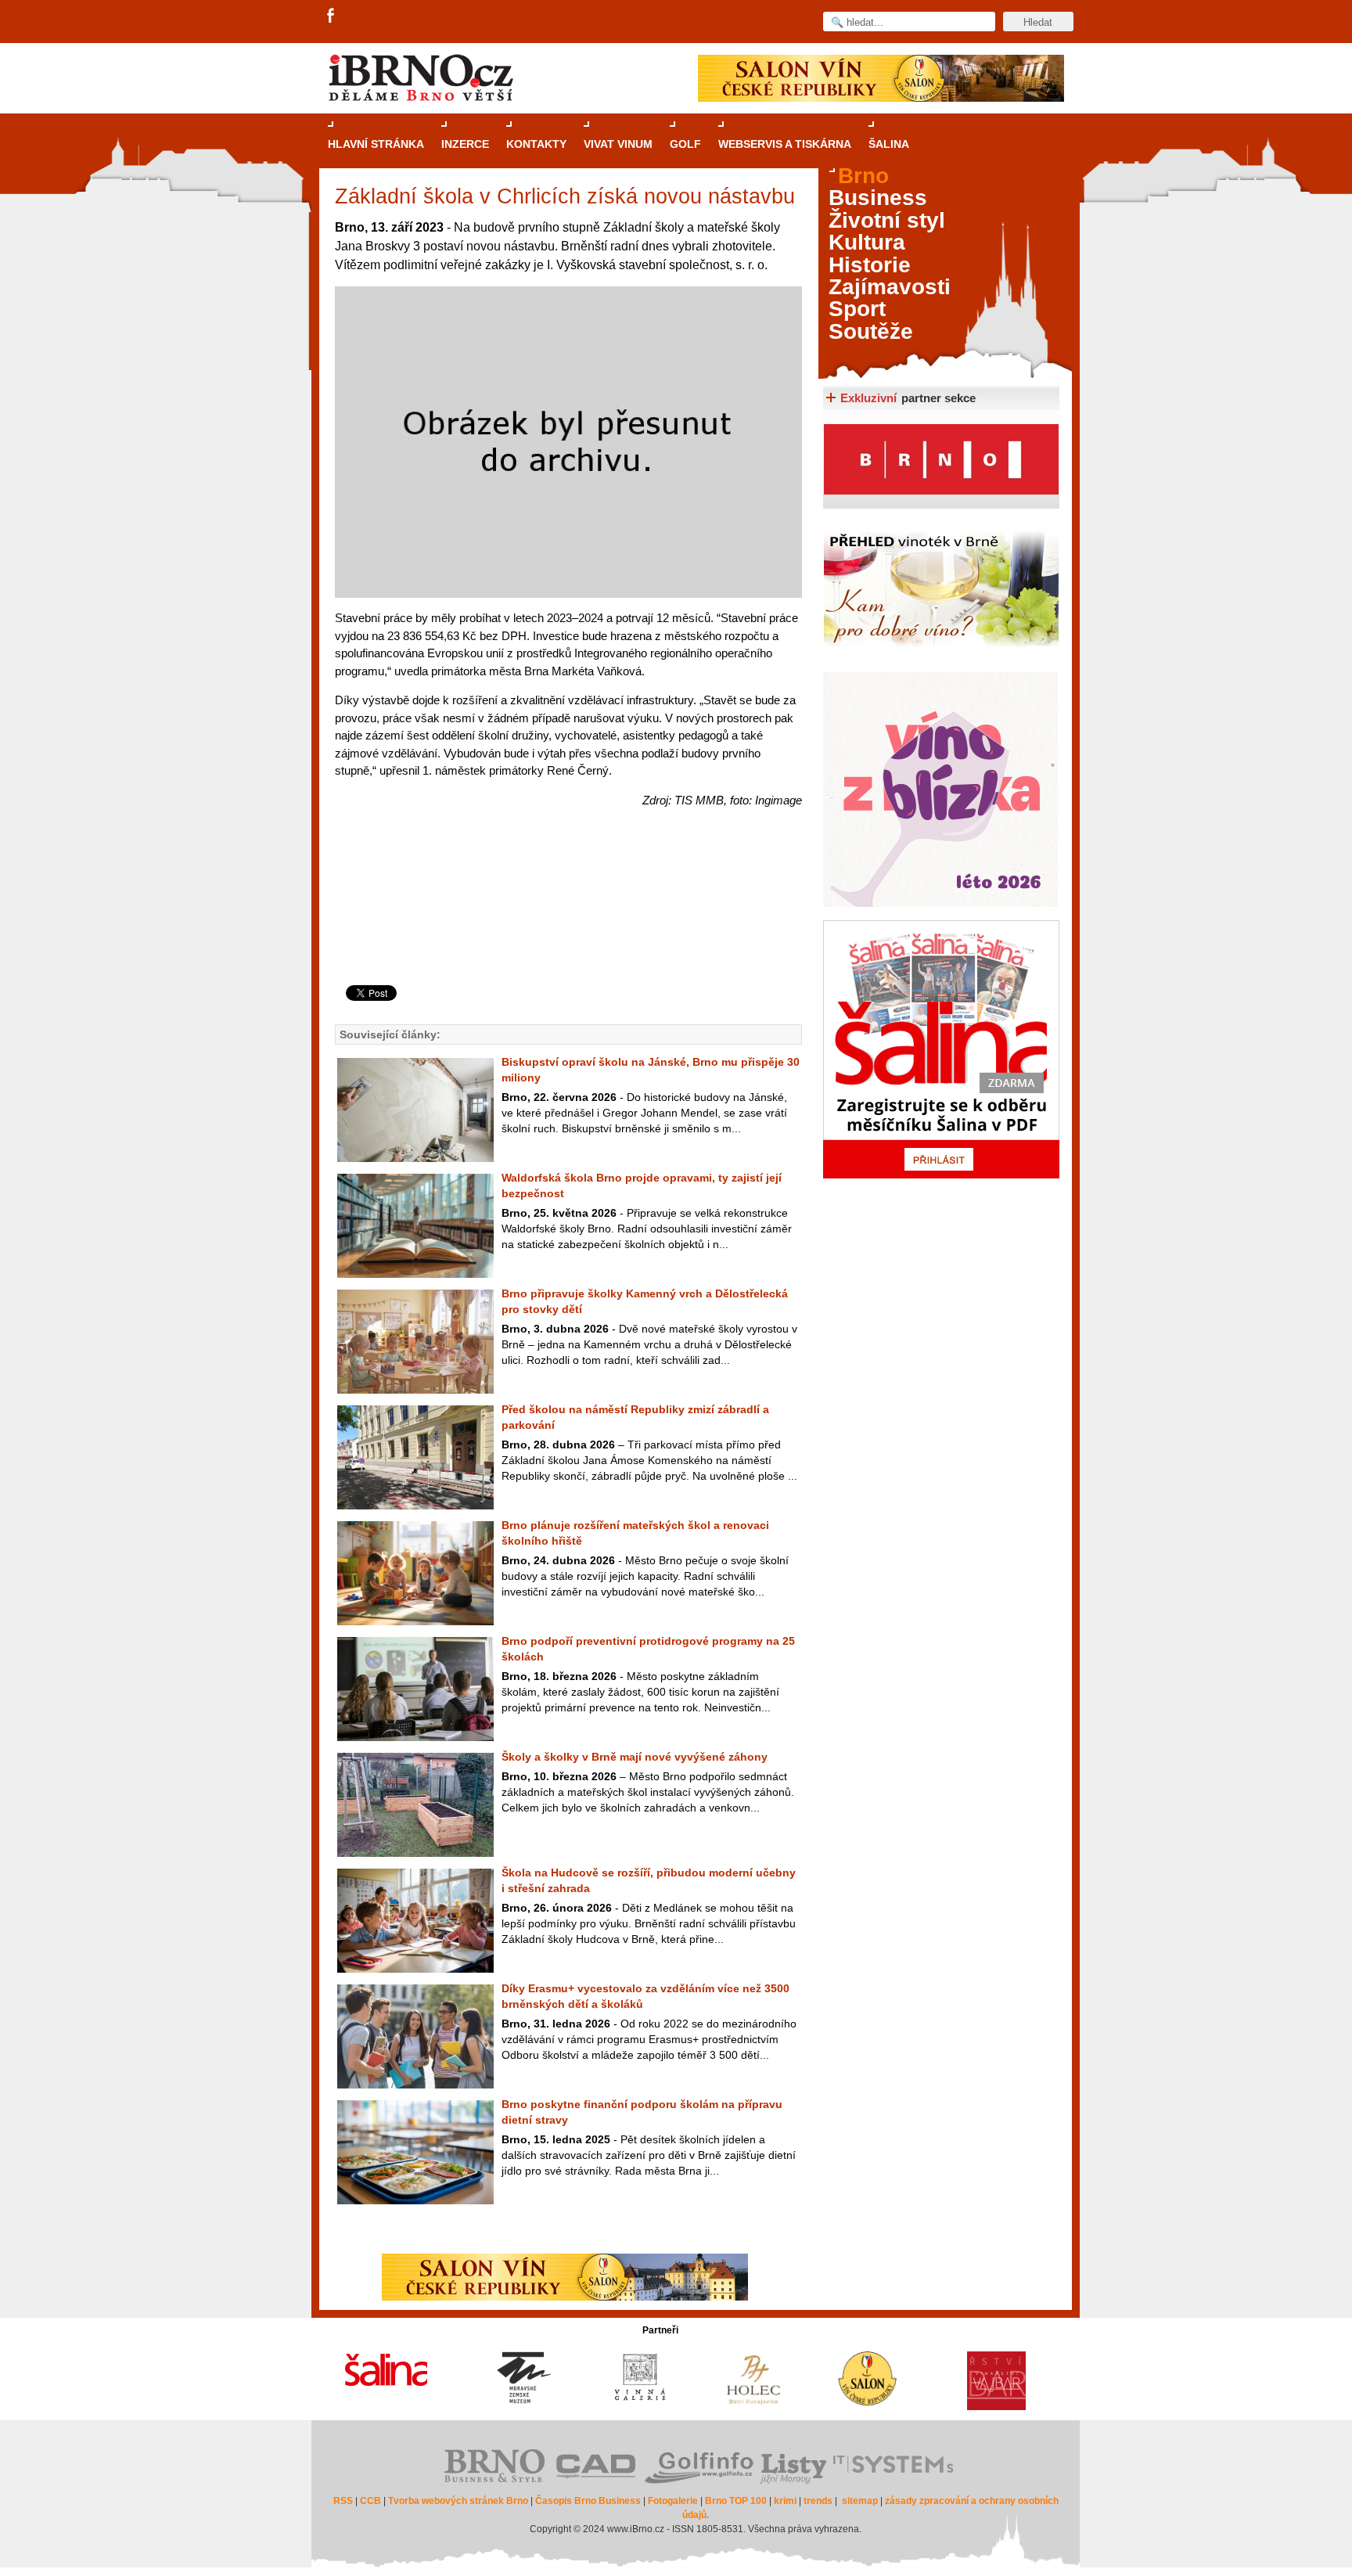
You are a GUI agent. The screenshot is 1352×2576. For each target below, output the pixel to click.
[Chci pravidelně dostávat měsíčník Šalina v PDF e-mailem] (941, 1049)
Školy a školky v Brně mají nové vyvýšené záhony (635, 1757)
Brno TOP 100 (736, 2501)
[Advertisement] (566, 922)
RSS (343, 2501)
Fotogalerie (673, 2501)
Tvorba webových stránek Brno (458, 2501)
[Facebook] (332, 16)
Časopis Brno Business (588, 2501)
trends (818, 2501)
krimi (785, 2501)
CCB (370, 2501)
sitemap (860, 2501)
